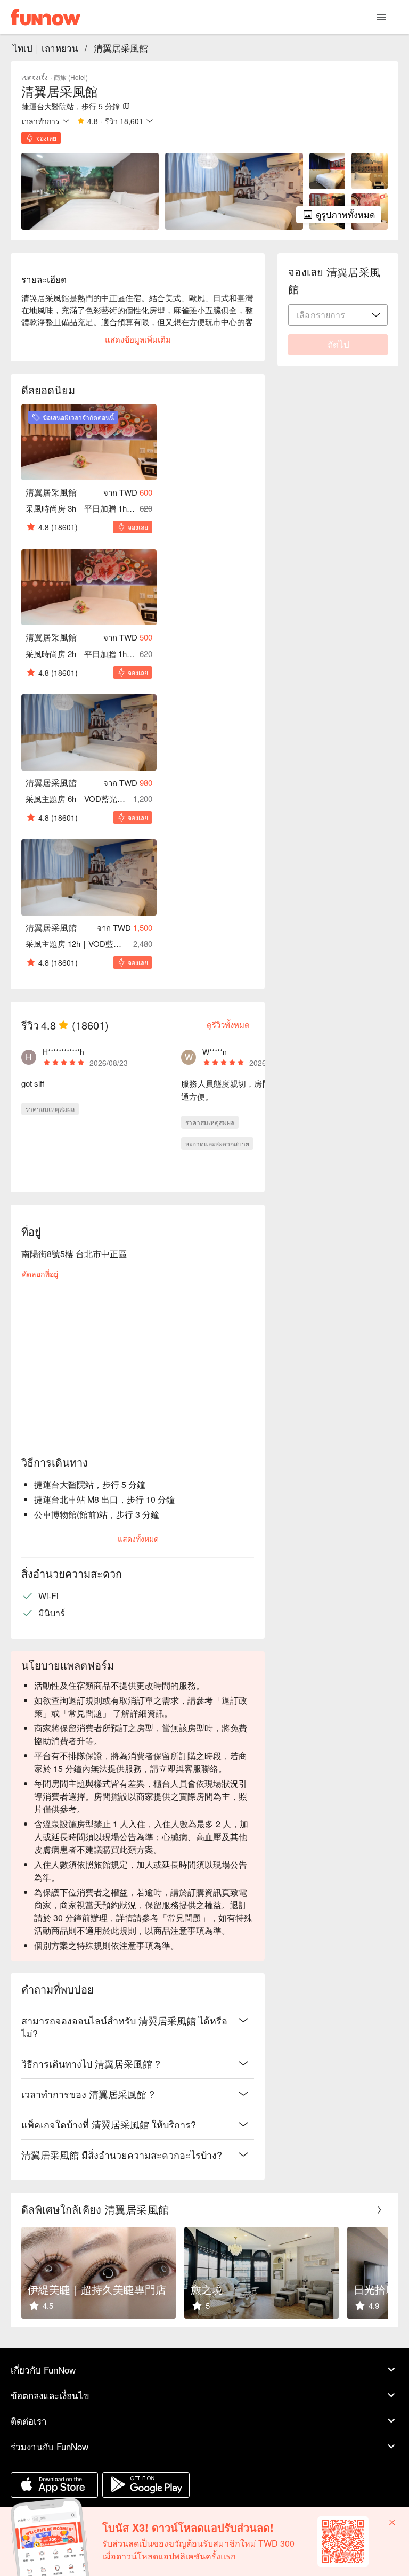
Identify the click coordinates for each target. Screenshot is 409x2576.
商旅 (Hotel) (71, 77)
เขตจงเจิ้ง (35, 77)
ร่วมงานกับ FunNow (50, 2446)
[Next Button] (379, 2210)
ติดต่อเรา (29, 2421)
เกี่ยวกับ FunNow (43, 2370)
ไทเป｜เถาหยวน (46, 48)
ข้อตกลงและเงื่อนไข (50, 2395)
